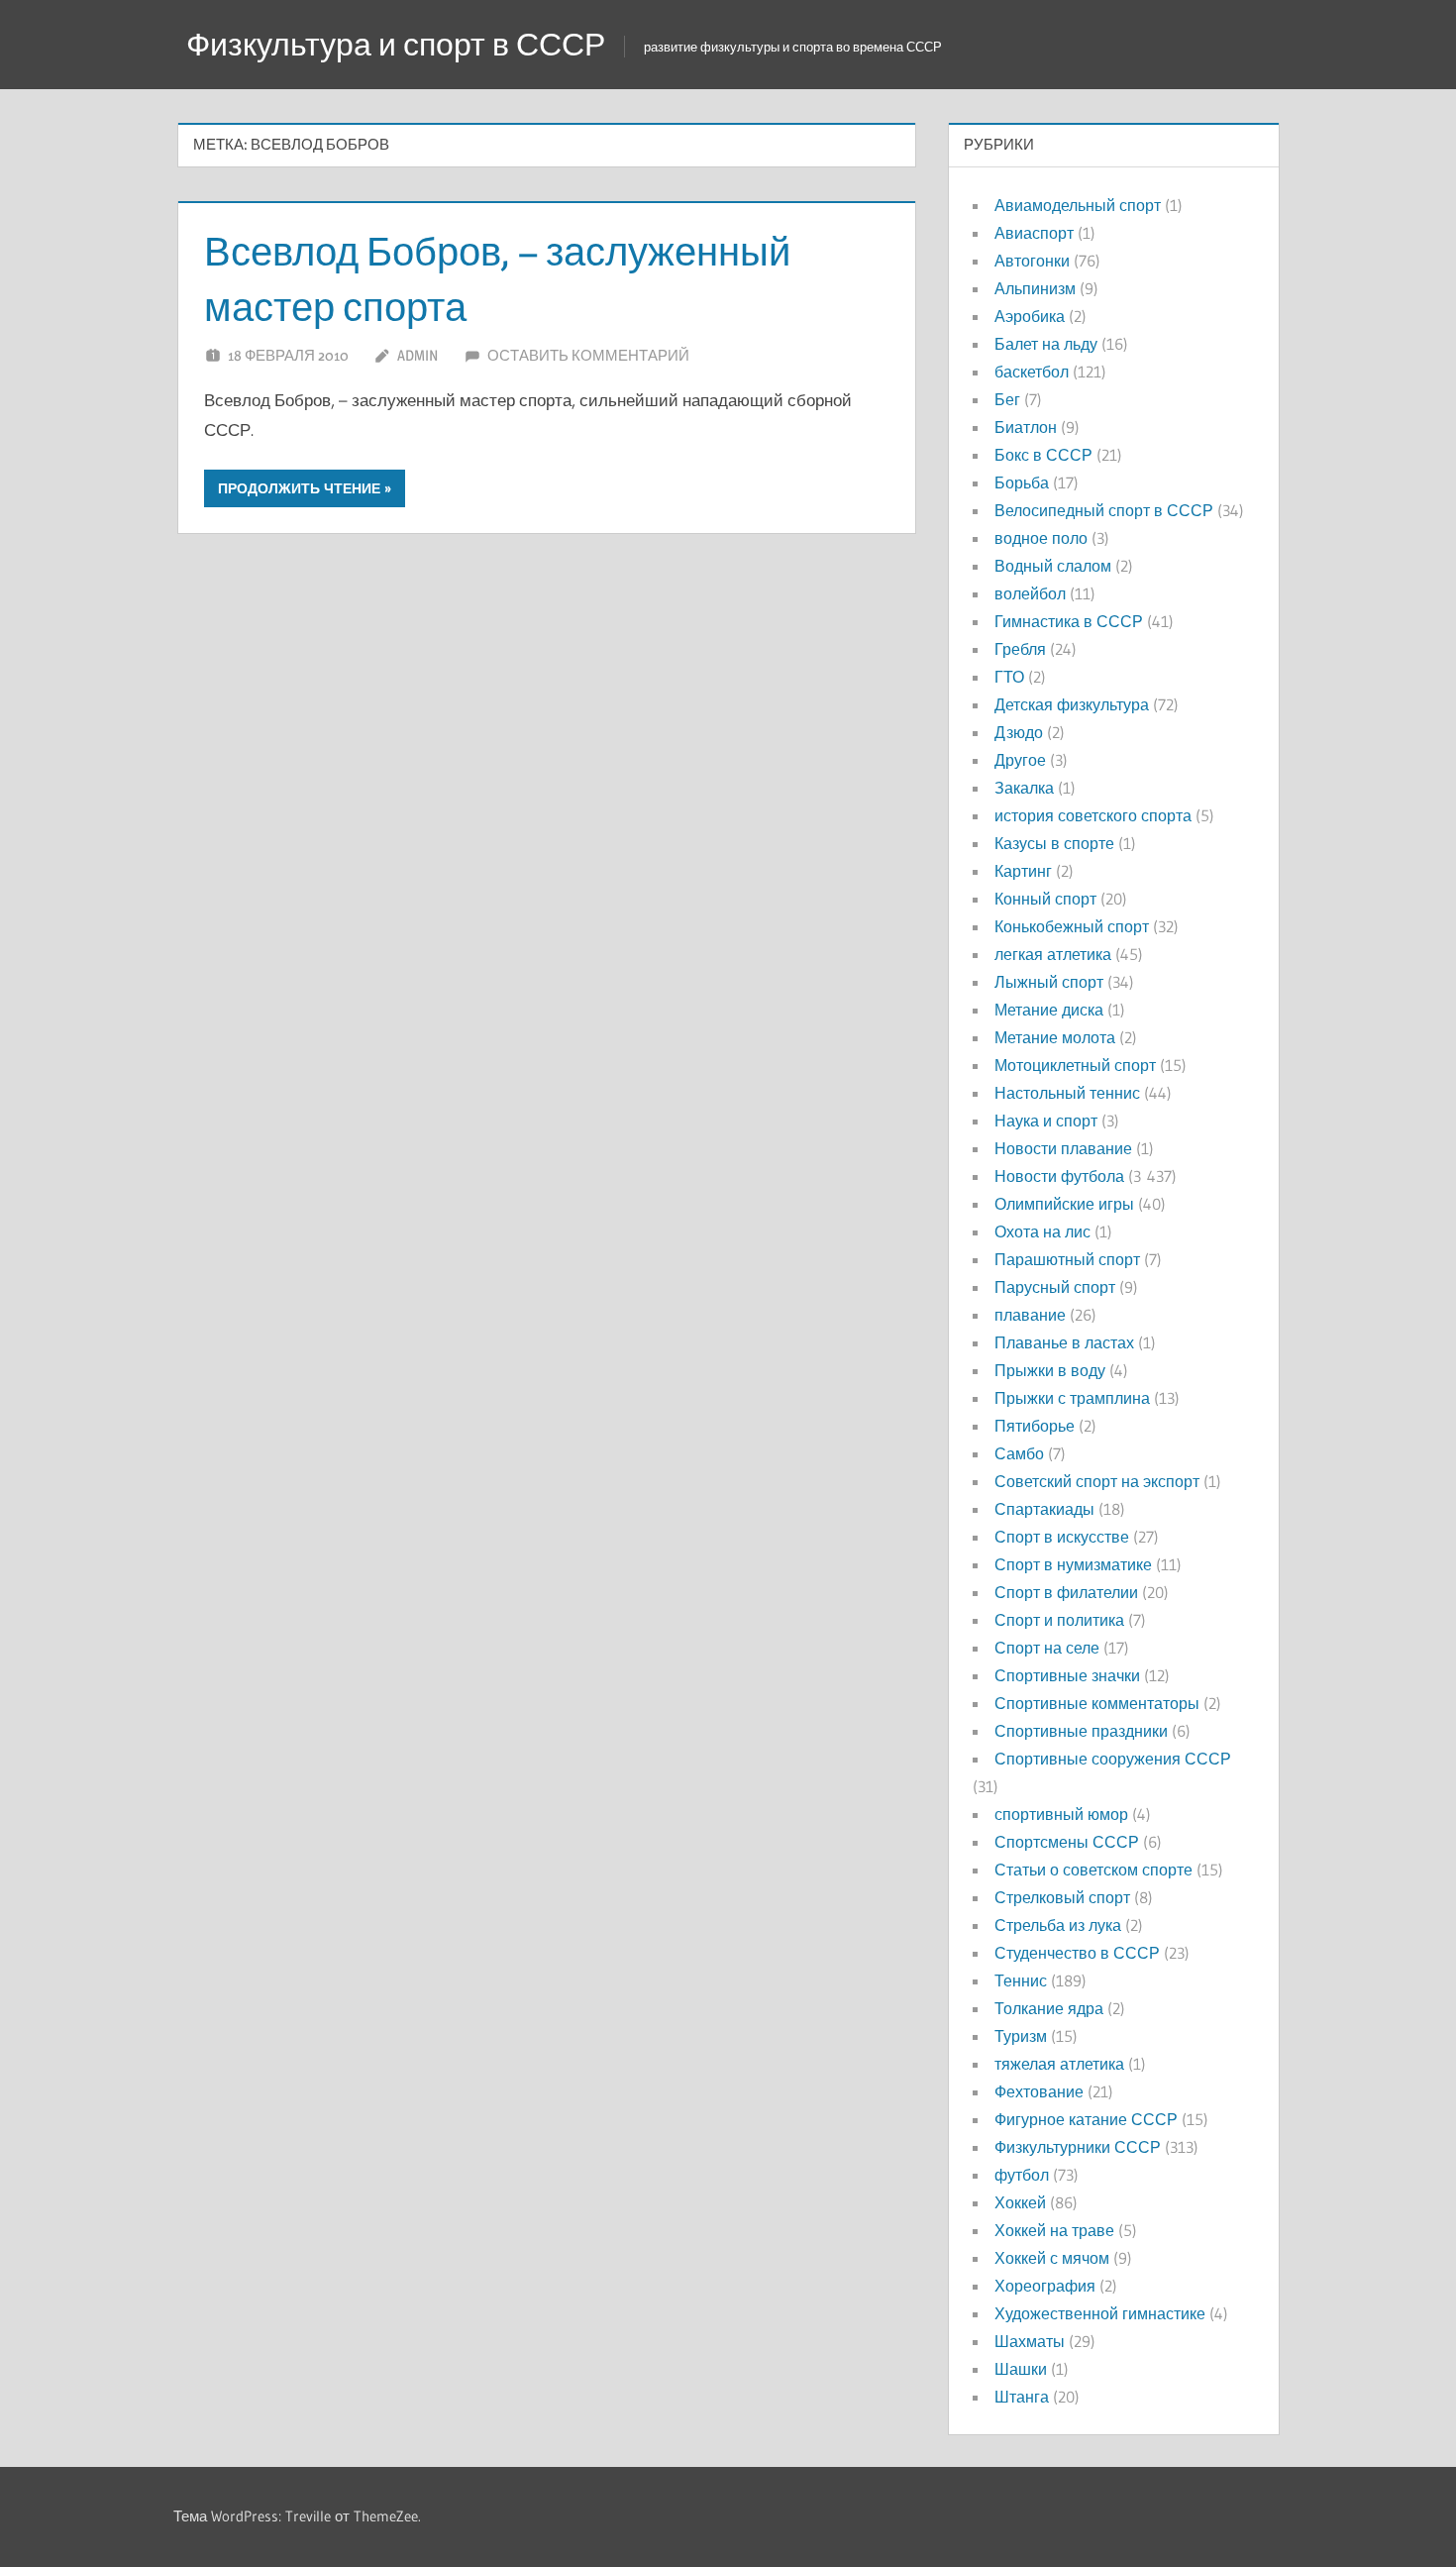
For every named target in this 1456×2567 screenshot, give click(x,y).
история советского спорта (1093, 815)
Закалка (1024, 788)
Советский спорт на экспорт (1097, 1481)
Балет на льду (1046, 344)
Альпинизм (1035, 288)
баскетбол (1032, 372)
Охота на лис (1042, 1231)
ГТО (1009, 677)
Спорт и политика (1059, 1620)
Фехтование (1039, 2091)
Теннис (1021, 1980)
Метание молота (1055, 1037)
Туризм (1021, 2036)
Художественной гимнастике (1100, 2313)
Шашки (1021, 2369)
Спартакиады (1044, 1509)
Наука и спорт (1046, 1121)
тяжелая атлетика (1059, 2064)
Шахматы (1030, 2341)
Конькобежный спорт (1072, 926)
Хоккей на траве (1054, 2230)
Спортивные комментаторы (1097, 1703)
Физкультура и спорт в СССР (396, 44)
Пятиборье (1035, 1426)
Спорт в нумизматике (1073, 1564)
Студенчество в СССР (1077, 1953)
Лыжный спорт (1049, 982)
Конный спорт (1045, 899)
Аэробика (1030, 316)
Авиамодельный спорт (1078, 205)
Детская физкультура (1072, 704)
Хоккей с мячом (1052, 2258)
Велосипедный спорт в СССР (1104, 510)
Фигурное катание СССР (1086, 2119)
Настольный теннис (1067, 1093)
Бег (1007, 399)
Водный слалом (1053, 566)
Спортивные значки (1067, 1675)
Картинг (1023, 871)
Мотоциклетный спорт (1075, 1065)
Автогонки (1032, 261)
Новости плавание (1063, 1148)
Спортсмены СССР (1067, 1842)
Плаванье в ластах (1064, 1342)
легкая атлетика (1053, 954)
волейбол (1030, 593)
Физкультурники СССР (1078, 2147)
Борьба (1022, 482)
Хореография (1045, 2286)
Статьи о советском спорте (1093, 1870)
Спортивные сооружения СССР (1113, 1759)
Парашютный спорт (1067, 1259)
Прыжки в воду (1050, 1370)
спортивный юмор (1061, 1814)
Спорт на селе (1047, 1648)
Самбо (1019, 1453)
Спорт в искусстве (1062, 1537)
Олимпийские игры (1064, 1204)
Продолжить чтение (299, 488)
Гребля (1020, 649)
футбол (1022, 2175)
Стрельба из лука (1058, 1925)
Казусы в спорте (1054, 843)
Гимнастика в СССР (1069, 621)
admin (417, 355)
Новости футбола (1059, 1176)
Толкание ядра (1049, 2008)
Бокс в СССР (1043, 455)
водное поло (1041, 538)
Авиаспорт (1034, 233)
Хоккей (1020, 2202)
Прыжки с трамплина (1072, 1398)
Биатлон (1026, 427)
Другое (1020, 760)
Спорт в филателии (1066, 1592)
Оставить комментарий (588, 355)
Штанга (1022, 2397)
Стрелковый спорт (1062, 1897)
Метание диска (1049, 1010)
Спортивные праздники (1081, 1731)
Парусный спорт (1055, 1287)
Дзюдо (1019, 732)
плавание (1030, 1315)
